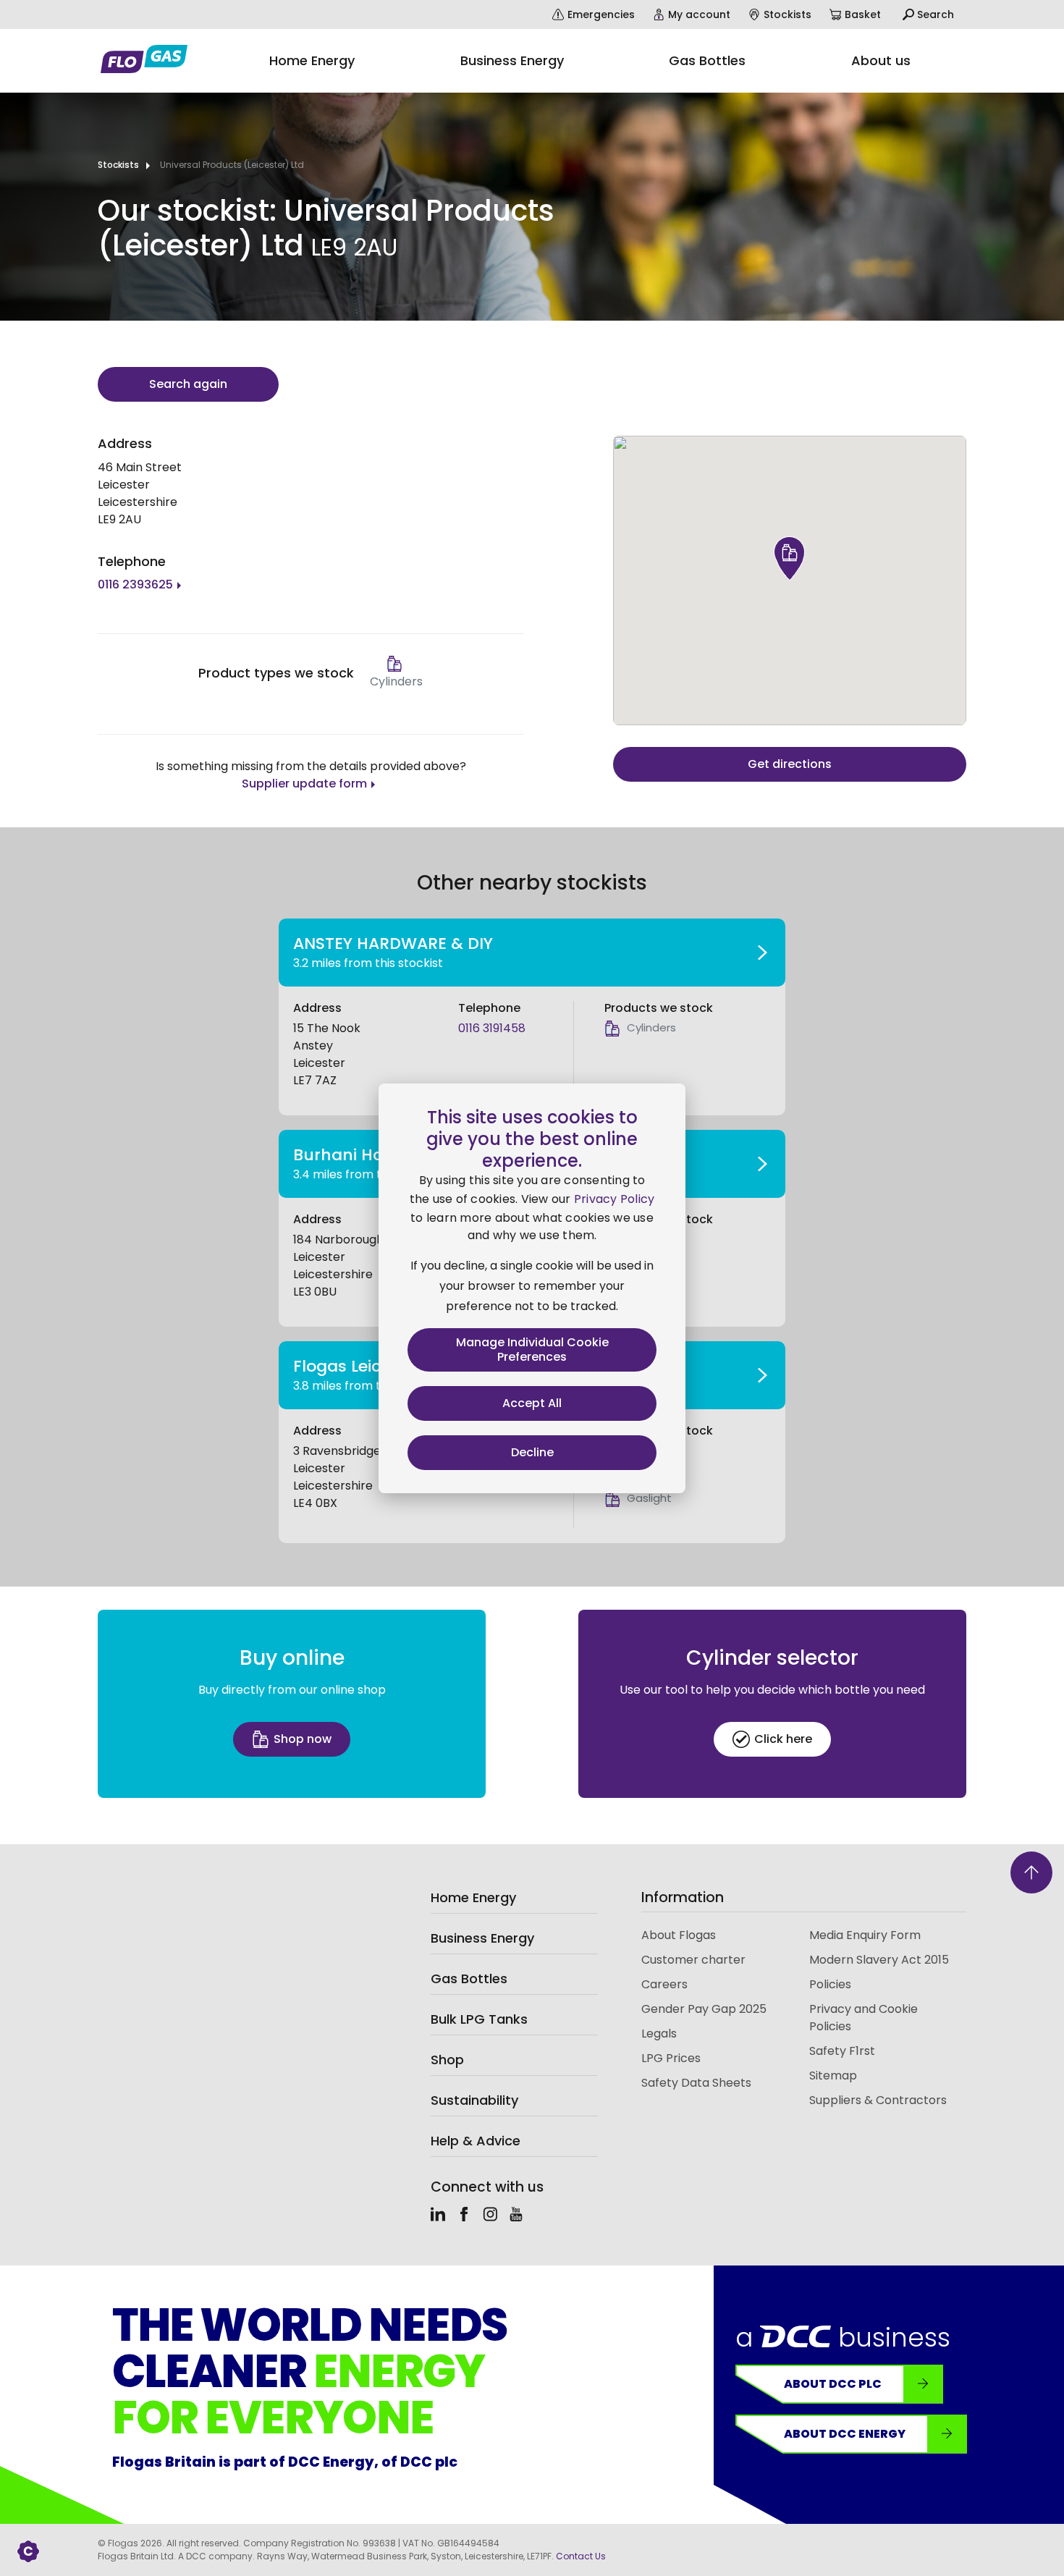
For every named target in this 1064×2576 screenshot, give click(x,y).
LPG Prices (671, 2058)
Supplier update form (304, 784)
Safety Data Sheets (696, 2083)
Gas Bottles (469, 1979)
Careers (664, 1984)
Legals (659, 2034)
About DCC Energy (845, 2434)
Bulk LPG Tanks (479, 2019)
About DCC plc (833, 2384)
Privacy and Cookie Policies (864, 2018)
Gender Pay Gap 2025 (704, 2009)
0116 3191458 (492, 1028)
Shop (447, 2060)
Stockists (118, 165)
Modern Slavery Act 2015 (879, 1960)
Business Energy (482, 1938)
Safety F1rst (842, 2051)
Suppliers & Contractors (878, 2100)
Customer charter (693, 1960)
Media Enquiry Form (865, 1935)
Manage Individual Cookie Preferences (532, 1350)
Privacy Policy (615, 1199)
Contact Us (581, 2556)
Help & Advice (476, 2141)
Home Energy (473, 1897)
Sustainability (474, 2100)
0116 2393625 (135, 584)
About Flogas (679, 1935)
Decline (532, 1452)
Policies (830, 1984)
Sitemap (833, 2075)
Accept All (532, 1403)
